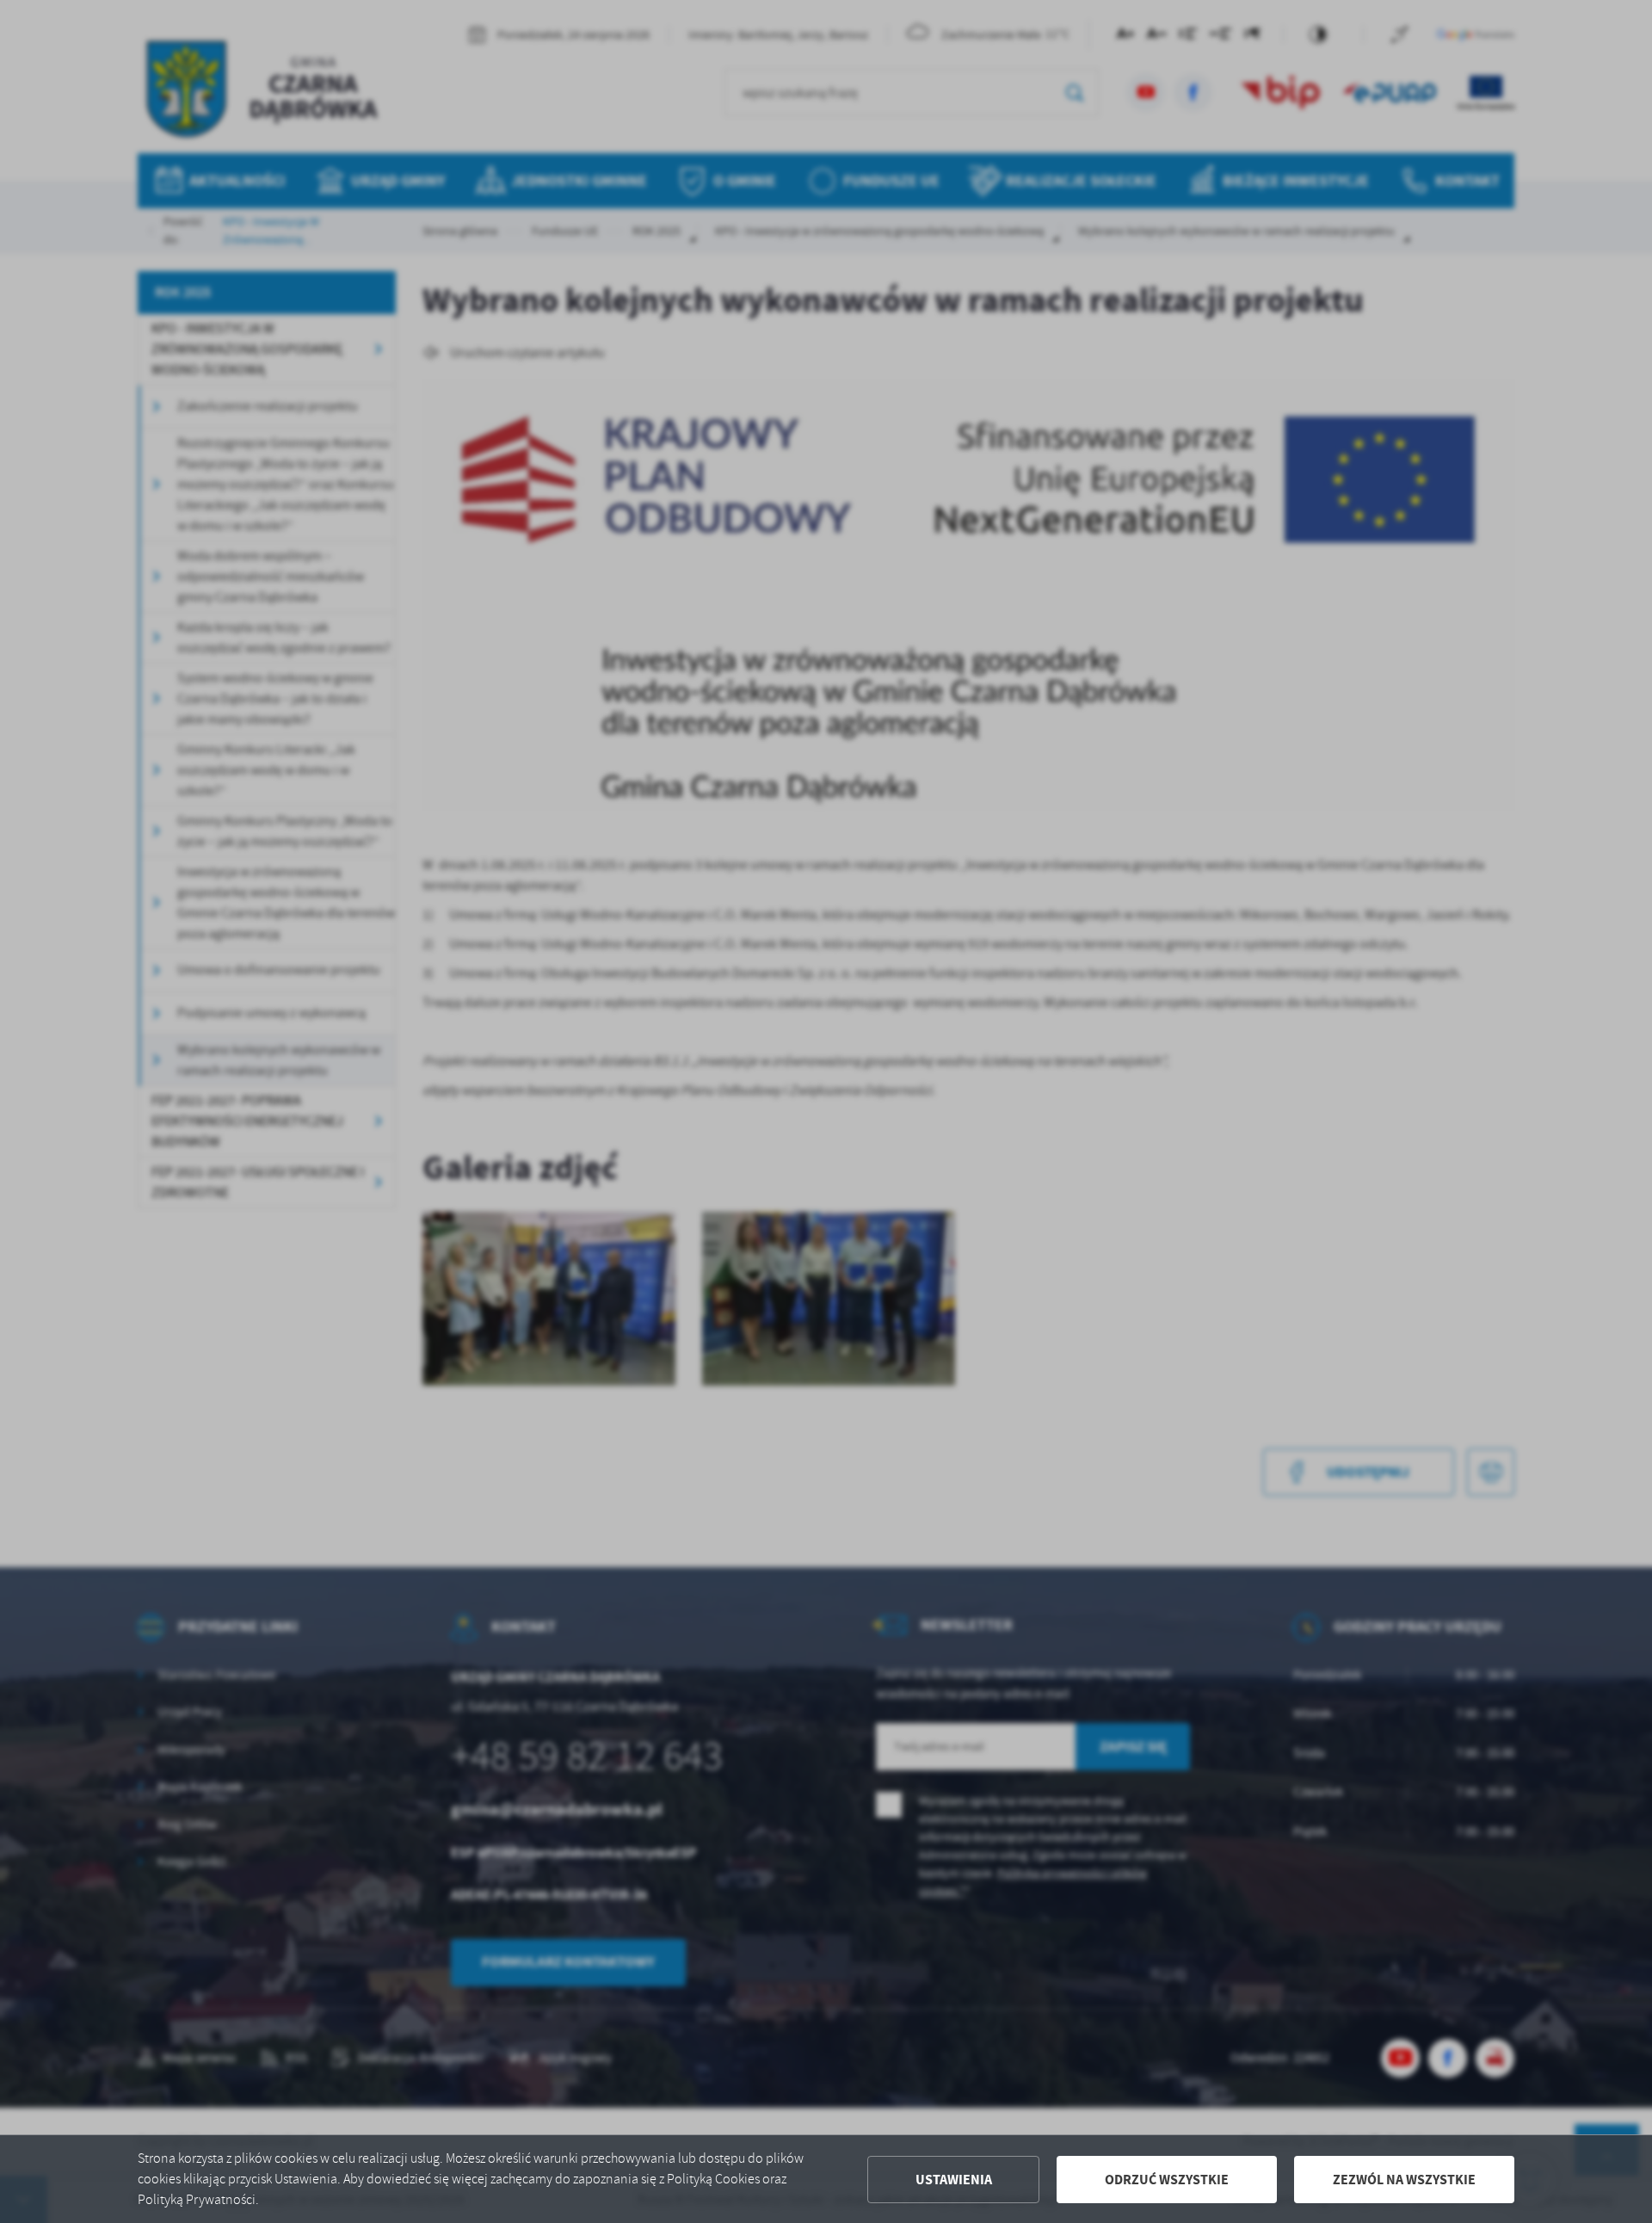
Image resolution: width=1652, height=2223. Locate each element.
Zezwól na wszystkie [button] (1404, 2180)
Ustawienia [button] (954, 2180)
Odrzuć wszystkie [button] (1167, 2180)
